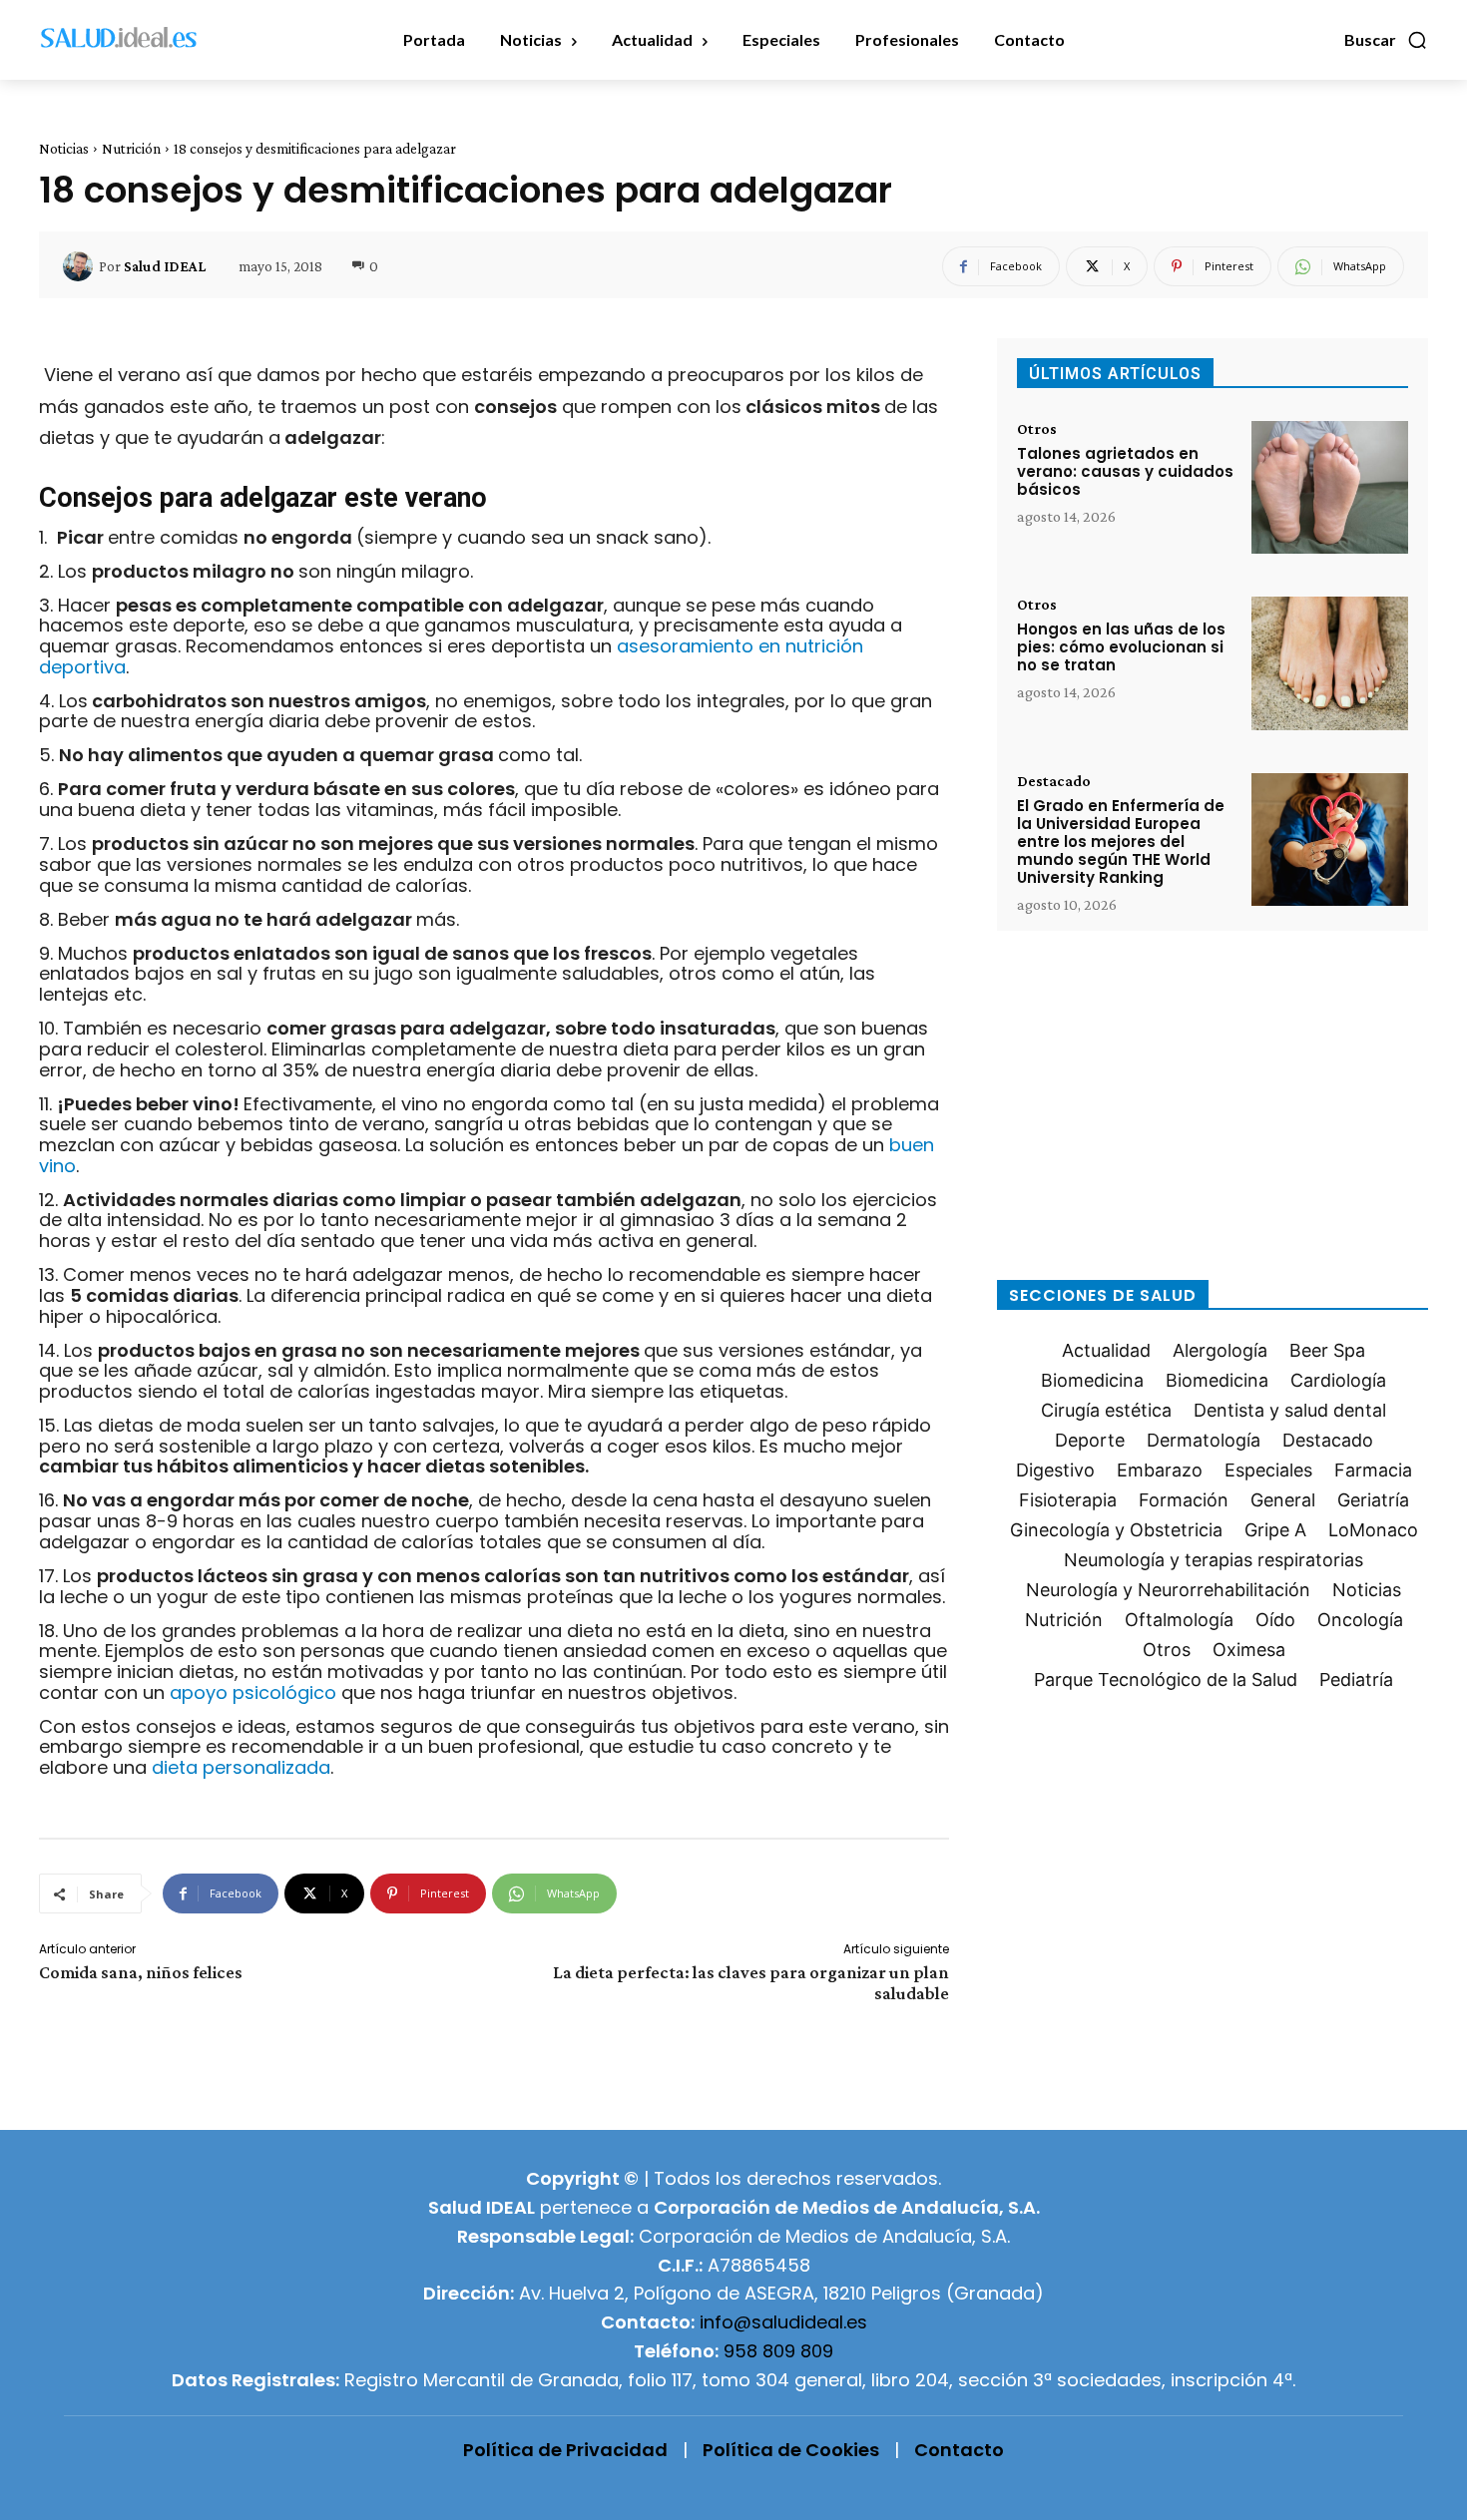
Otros (1037, 429)
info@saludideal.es (783, 2322)
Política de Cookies (791, 2450)
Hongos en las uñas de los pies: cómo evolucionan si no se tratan (1121, 647)
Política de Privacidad (565, 2450)
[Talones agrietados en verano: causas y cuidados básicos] (1330, 487)
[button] (1386, 40)
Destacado (1054, 781)
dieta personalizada (241, 1767)
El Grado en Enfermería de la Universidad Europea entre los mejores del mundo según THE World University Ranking (1121, 841)
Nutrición (131, 149)
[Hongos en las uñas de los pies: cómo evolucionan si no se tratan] (1330, 663)
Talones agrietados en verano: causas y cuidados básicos (1125, 471)
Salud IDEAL (165, 266)
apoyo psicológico (253, 1692)
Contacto (959, 2450)
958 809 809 (778, 2351)
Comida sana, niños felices (141, 1972)
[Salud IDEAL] (81, 266)
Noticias (64, 149)
